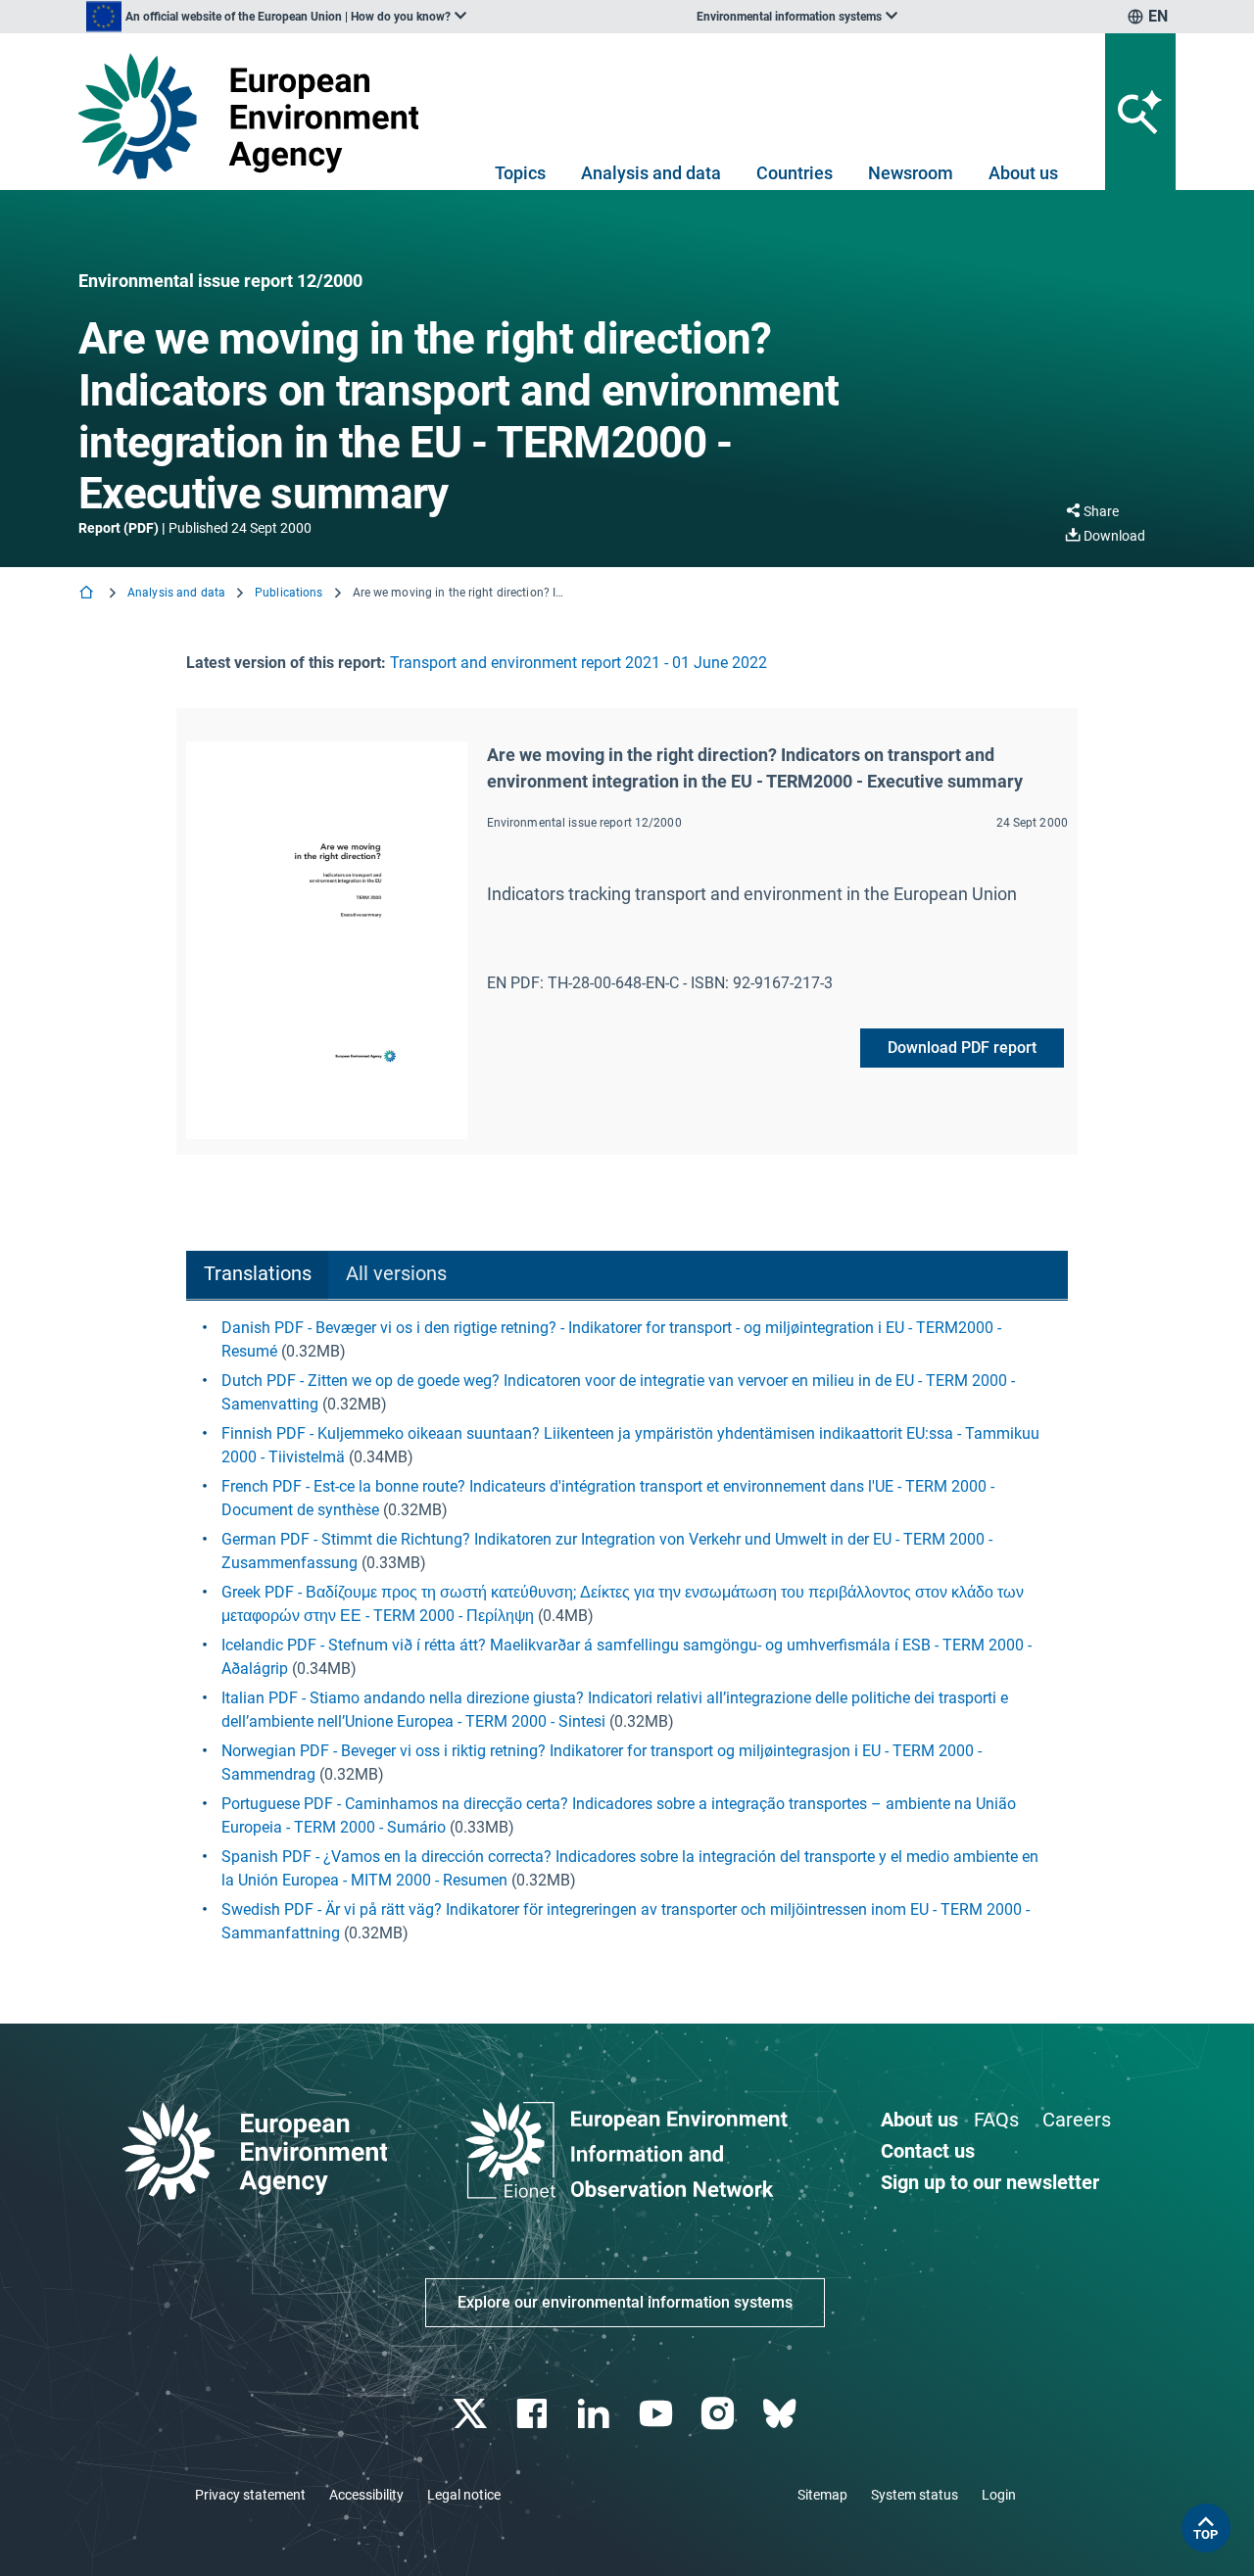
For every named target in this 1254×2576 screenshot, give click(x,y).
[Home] (88, 594)
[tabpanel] (627, 1631)
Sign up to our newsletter (990, 2182)
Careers (1077, 2120)
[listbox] (276, 17)
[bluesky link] (781, 2414)
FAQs (996, 2120)
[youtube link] (658, 2414)
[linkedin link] (596, 2414)
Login (999, 2495)
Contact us (928, 2151)
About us (1023, 173)
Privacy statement (250, 2495)
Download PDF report (962, 1048)
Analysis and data (651, 173)
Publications (289, 593)
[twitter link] (472, 2414)
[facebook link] (534, 2414)
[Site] (256, 116)
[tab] (257, 1276)
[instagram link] (720, 2414)
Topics (520, 173)
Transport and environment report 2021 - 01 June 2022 (579, 663)
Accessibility (366, 2495)
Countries (795, 173)
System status (915, 2495)
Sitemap (822, 2495)
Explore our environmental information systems (625, 2302)
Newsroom (911, 173)
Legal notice (464, 2495)
